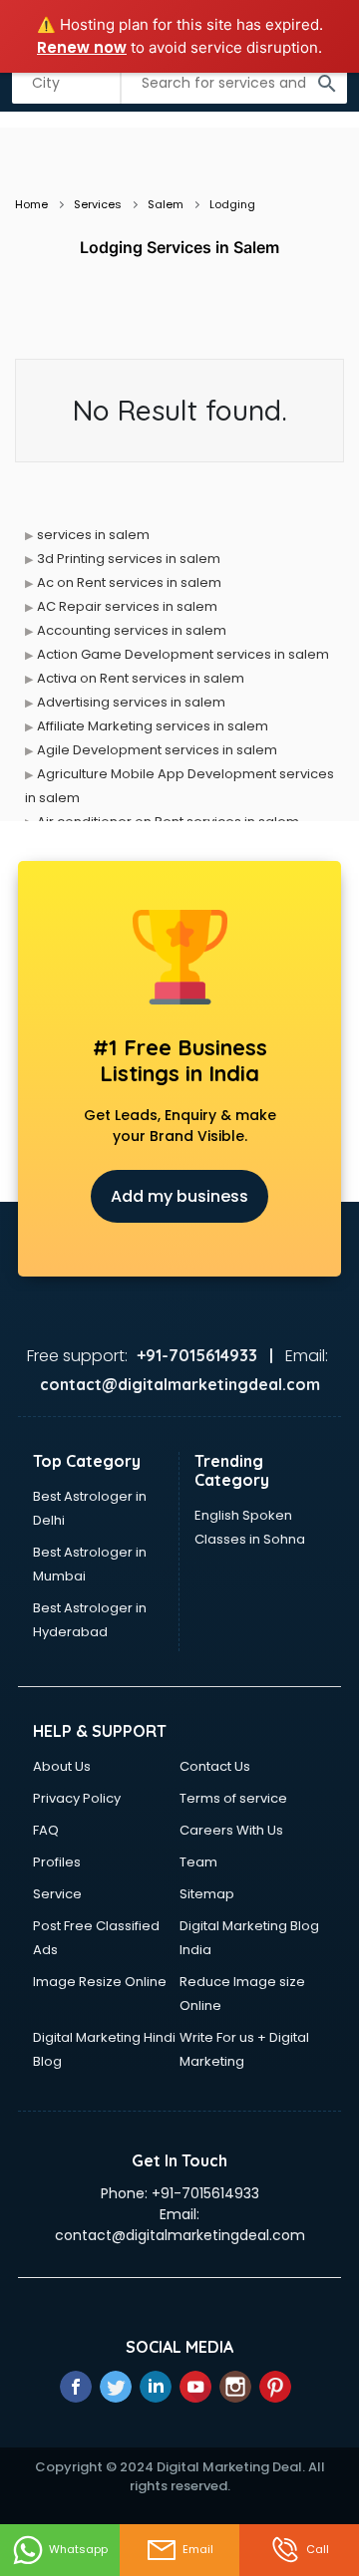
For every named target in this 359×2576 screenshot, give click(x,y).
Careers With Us (231, 1830)
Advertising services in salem (131, 702)
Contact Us (215, 1766)
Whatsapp (78, 2549)
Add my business (179, 1196)
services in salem (93, 535)
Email (198, 2549)
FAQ (46, 1830)
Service (57, 1894)
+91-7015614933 (205, 2193)
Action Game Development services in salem (183, 654)
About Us (62, 1766)
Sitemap (207, 1894)
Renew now (82, 47)
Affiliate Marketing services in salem (153, 726)
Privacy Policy (77, 1798)
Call (318, 2549)
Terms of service (233, 1798)
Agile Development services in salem (157, 750)
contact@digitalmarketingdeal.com (180, 2235)
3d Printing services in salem (129, 559)
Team (198, 1862)
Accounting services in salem (132, 630)
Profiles (57, 1862)
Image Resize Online (100, 1982)
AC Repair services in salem (127, 606)
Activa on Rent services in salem (141, 678)
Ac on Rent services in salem (129, 582)
